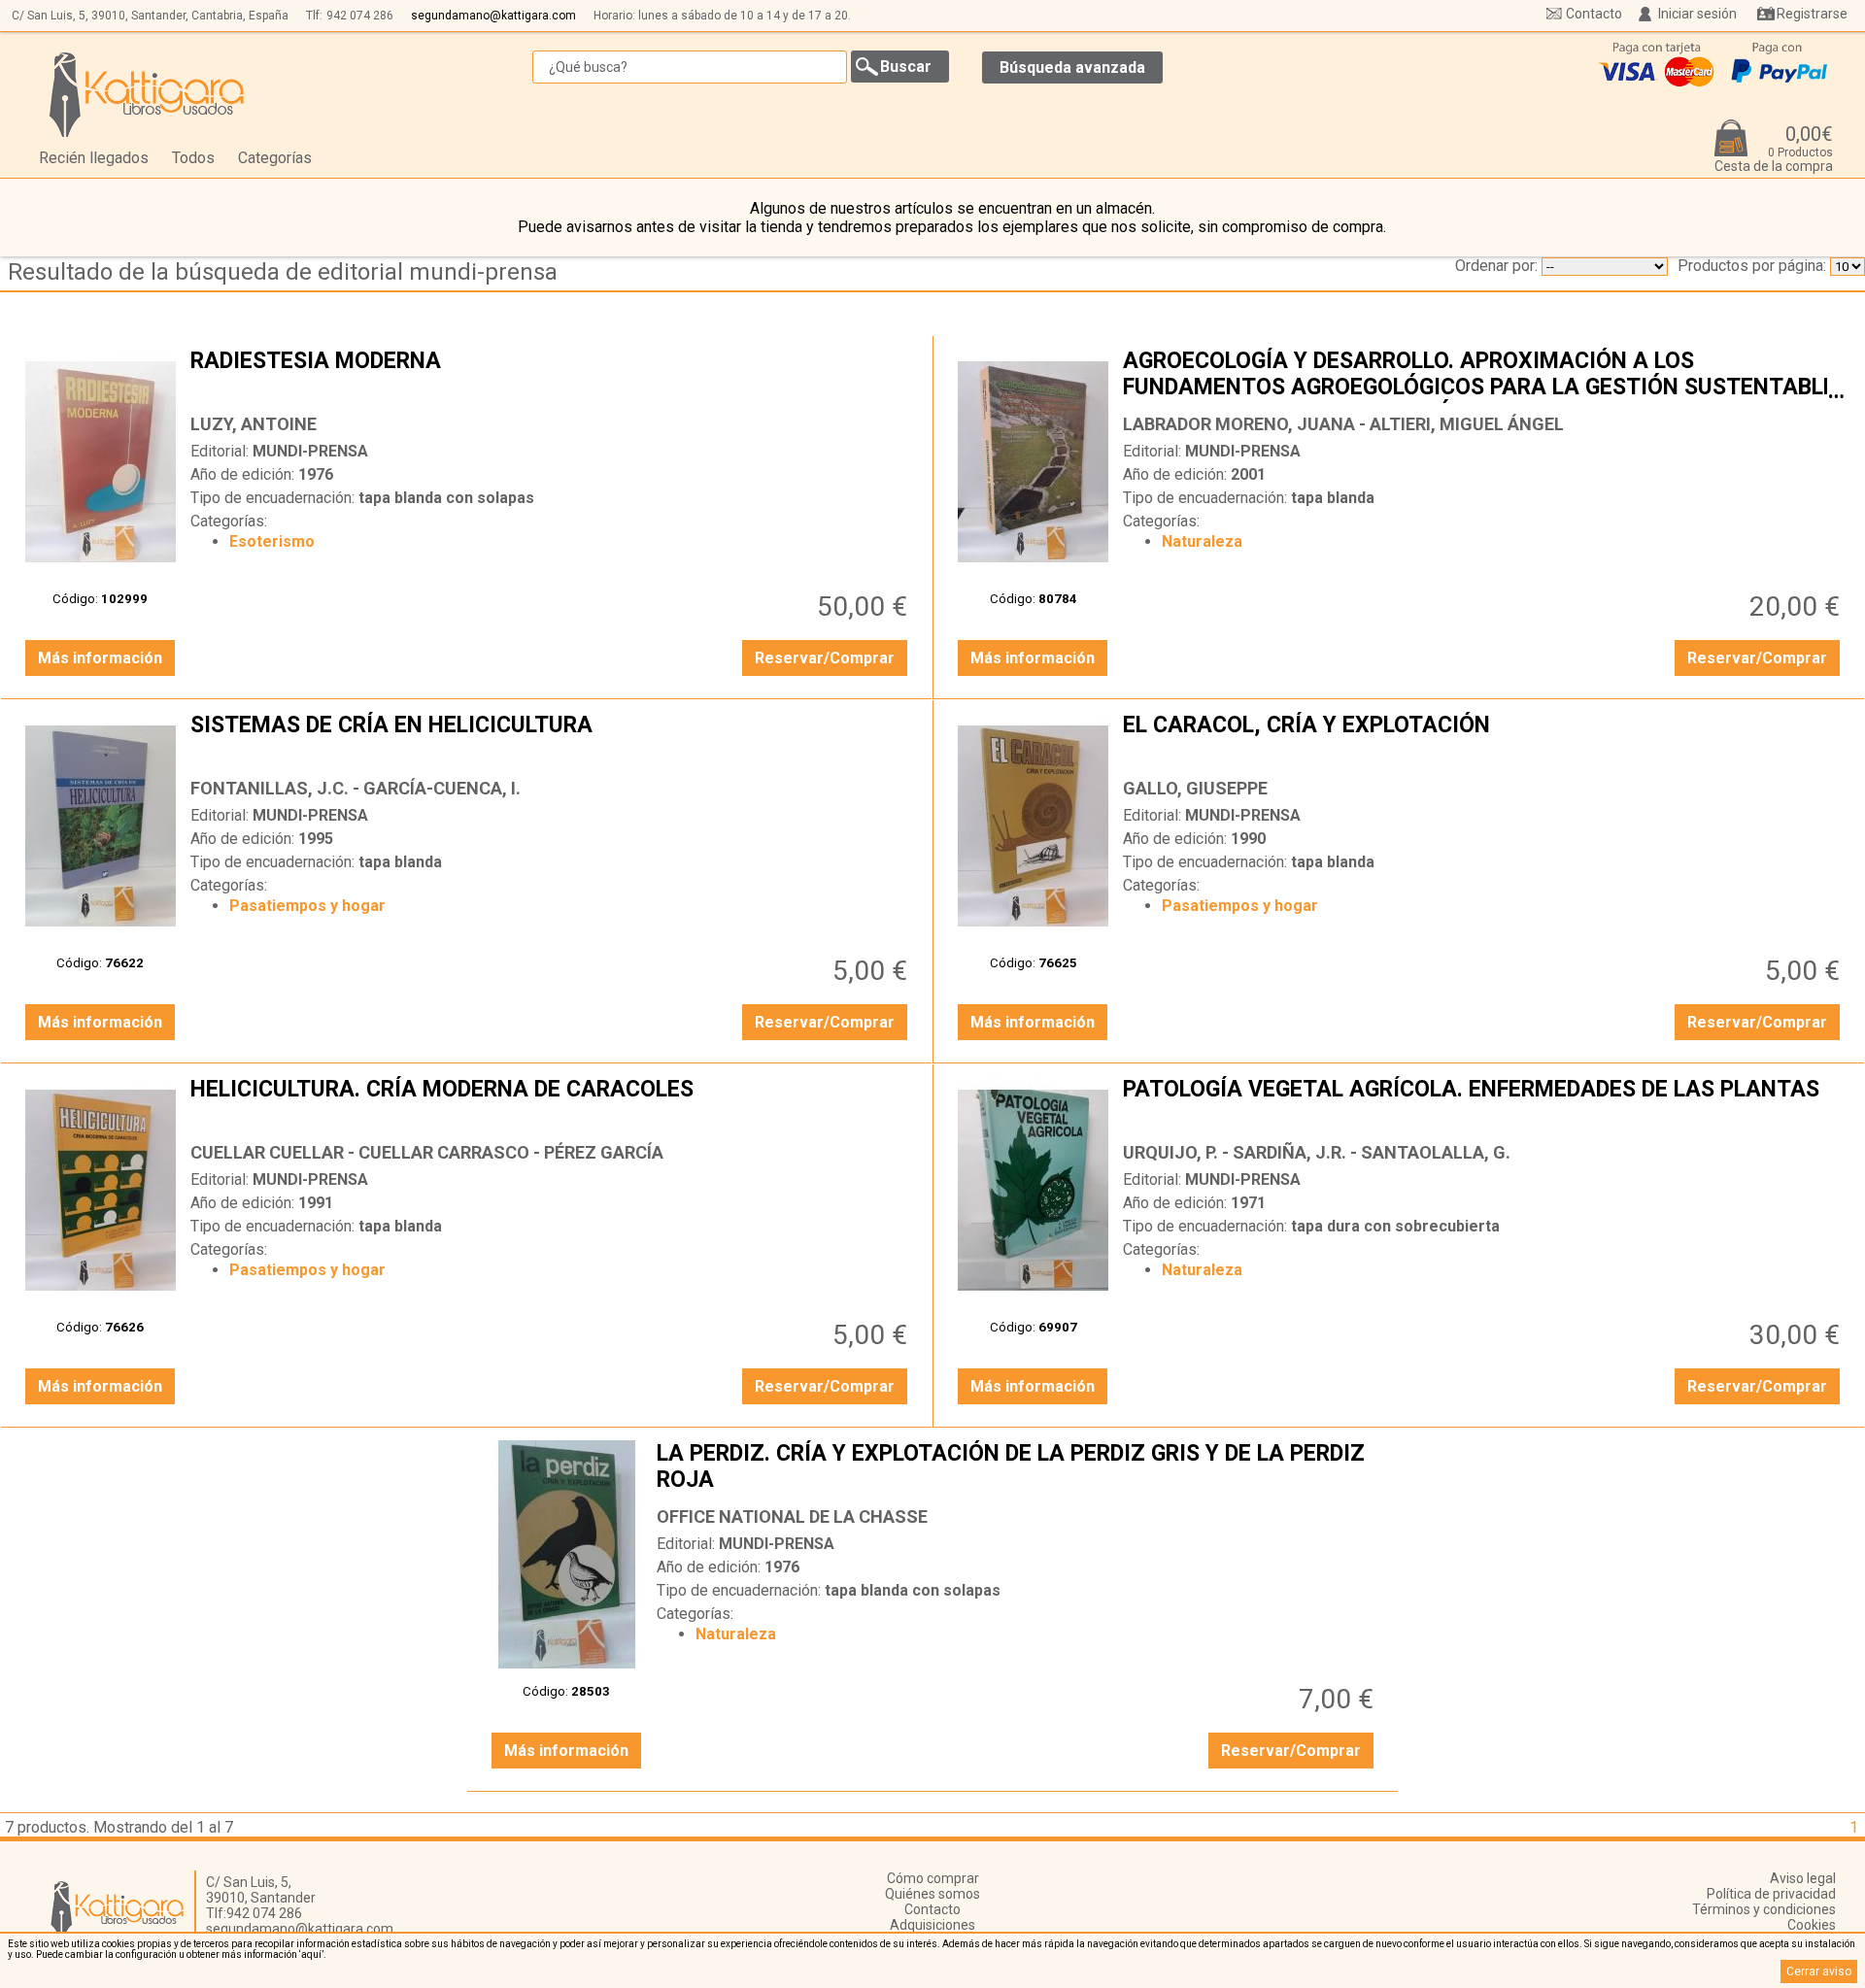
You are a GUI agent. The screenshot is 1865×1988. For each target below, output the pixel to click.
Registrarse (1812, 14)
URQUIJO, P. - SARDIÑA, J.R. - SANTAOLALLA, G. (1317, 1152)
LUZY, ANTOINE (254, 424)
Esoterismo (272, 541)
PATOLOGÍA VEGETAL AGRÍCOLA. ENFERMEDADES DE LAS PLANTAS (1484, 1104)
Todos (193, 158)
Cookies (1812, 1925)
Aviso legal (1803, 1878)
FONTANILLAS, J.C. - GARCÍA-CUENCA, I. (356, 788)
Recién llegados (94, 158)
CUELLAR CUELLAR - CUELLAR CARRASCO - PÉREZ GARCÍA (427, 1152)
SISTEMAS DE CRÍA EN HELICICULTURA (551, 740)
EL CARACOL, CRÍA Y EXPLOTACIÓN (1484, 740)
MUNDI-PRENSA (310, 451)
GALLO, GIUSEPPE (1195, 788)
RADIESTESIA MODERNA (551, 376)
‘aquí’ (311, 1954)
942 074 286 (360, 16)
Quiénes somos (932, 1894)
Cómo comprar (933, 1878)
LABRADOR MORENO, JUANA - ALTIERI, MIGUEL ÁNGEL (1343, 424)
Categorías (275, 158)
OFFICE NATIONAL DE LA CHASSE (792, 1516)
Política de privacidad (1771, 1894)
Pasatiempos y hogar (307, 906)
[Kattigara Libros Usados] (147, 94)
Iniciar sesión (1697, 14)
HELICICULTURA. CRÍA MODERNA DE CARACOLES (551, 1104)
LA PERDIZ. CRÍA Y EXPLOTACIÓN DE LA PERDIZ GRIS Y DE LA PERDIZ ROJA (1017, 1468)
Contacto (1594, 14)
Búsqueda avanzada (1072, 67)
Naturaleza (1202, 541)
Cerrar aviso (1819, 1971)
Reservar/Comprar (825, 658)
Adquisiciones (932, 1925)
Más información (100, 658)
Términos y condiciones (1764, 1909)
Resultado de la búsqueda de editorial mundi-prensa (283, 272)
